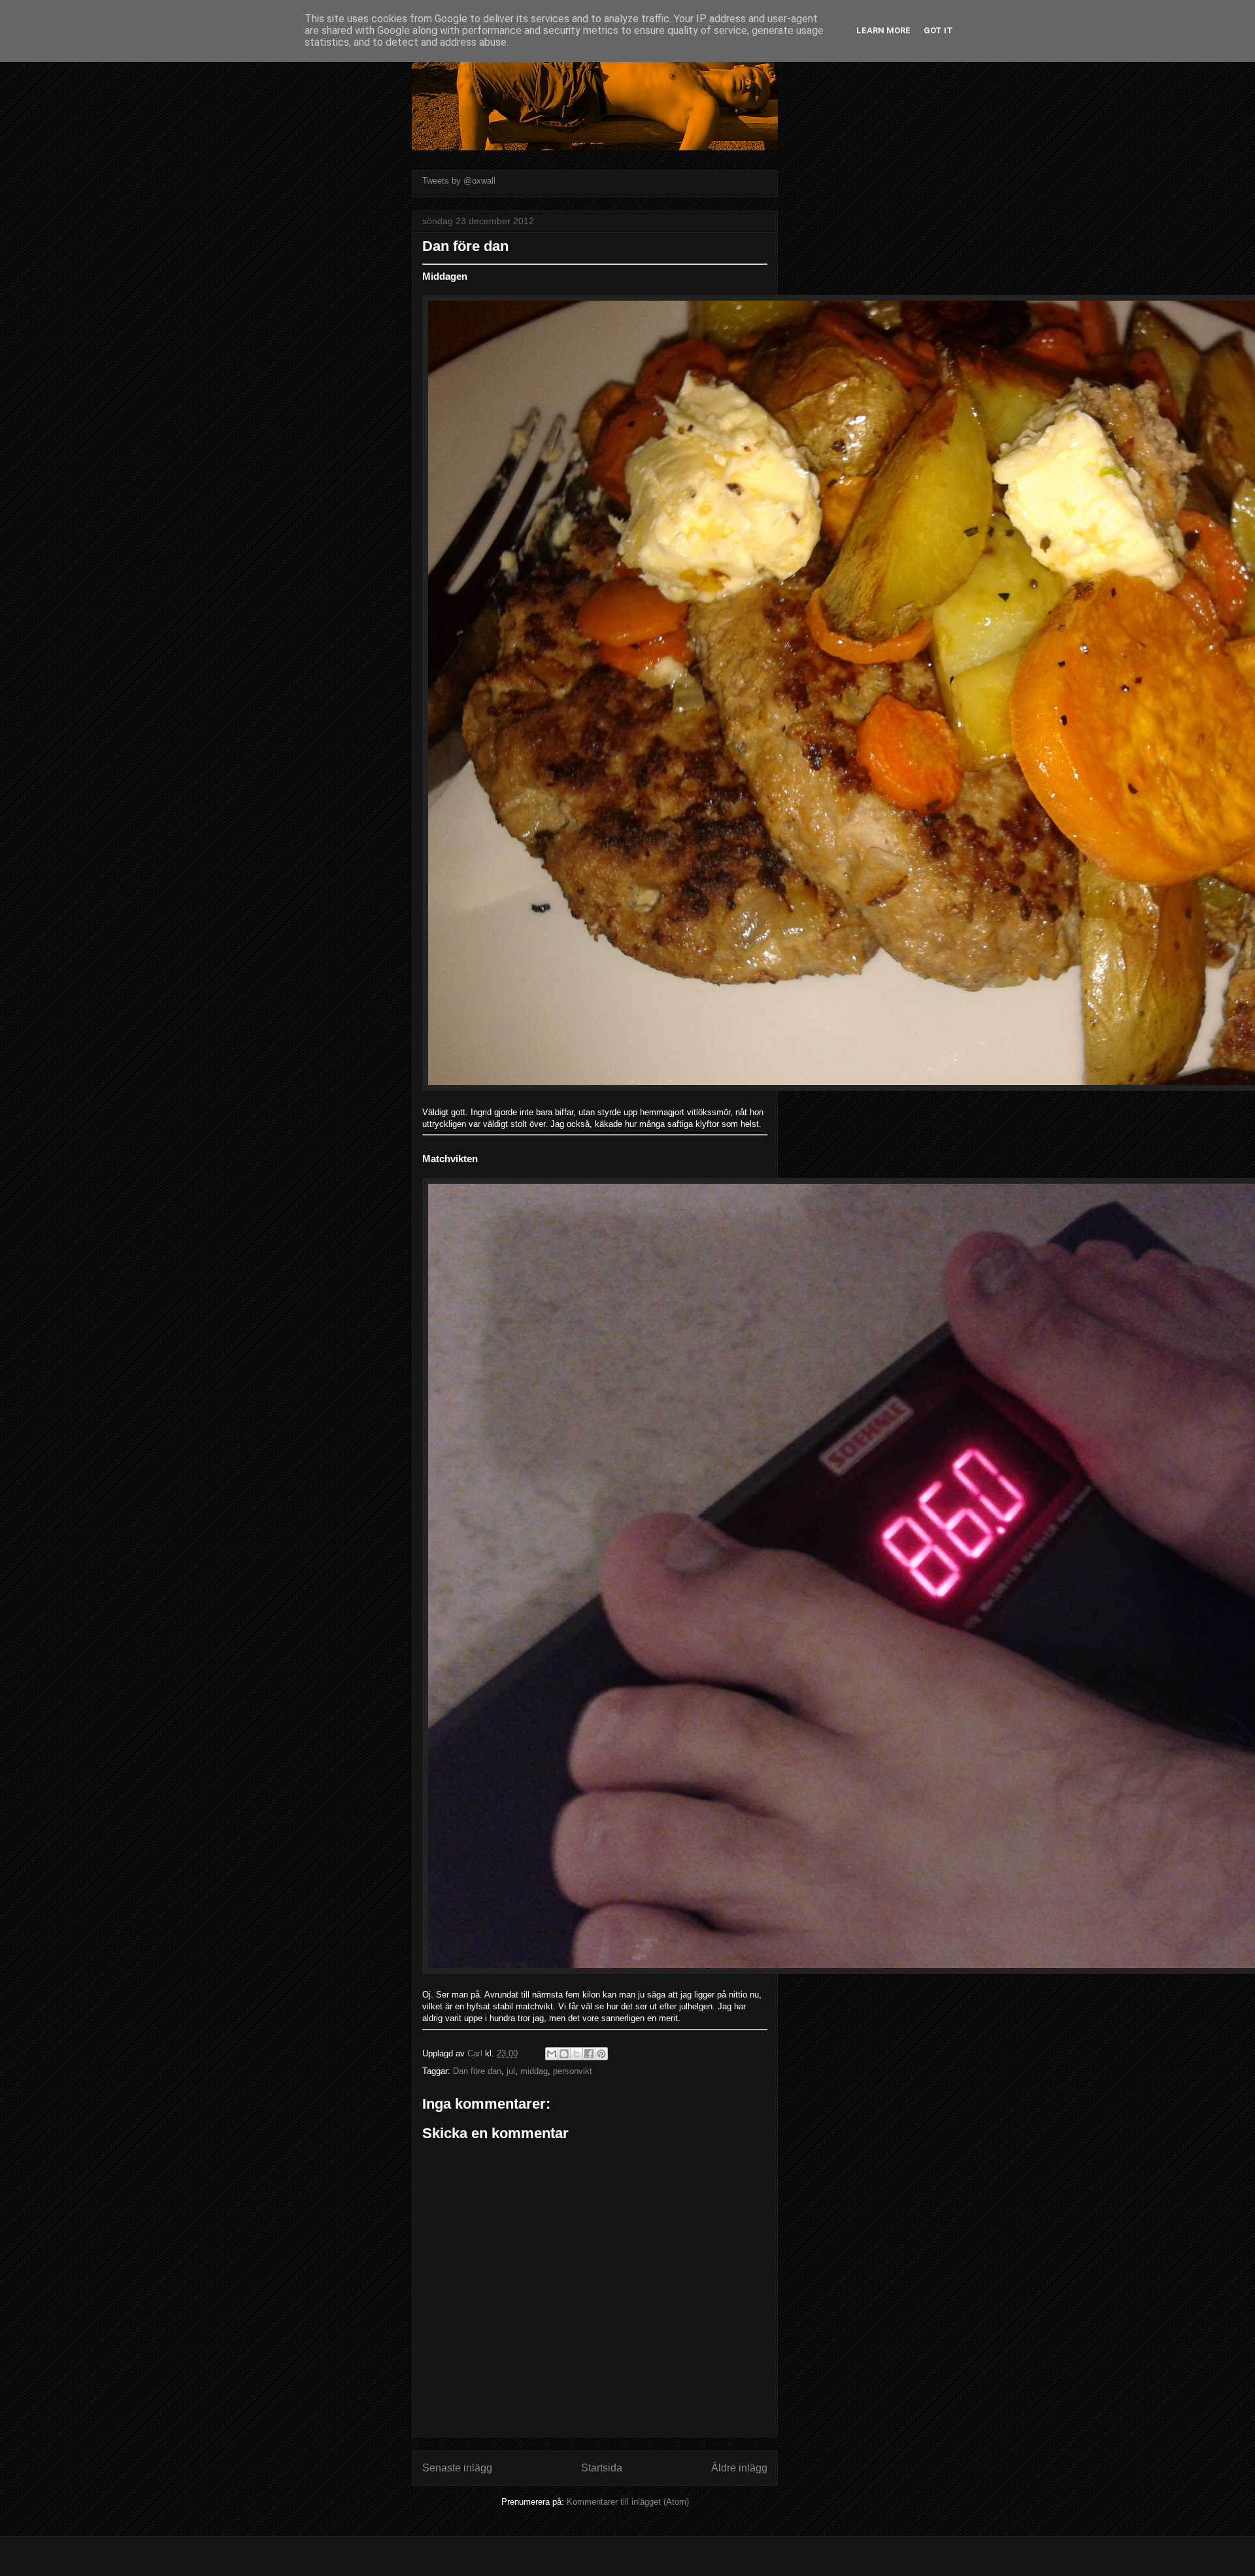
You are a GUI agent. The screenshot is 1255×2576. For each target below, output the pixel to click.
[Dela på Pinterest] (601, 2054)
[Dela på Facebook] (589, 2054)
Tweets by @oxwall (459, 181)
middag (534, 2071)
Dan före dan (477, 2071)
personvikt (573, 2071)
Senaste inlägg (457, 2468)
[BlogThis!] (564, 2054)
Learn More (883, 30)
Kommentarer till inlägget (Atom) (628, 2502)
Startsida (602, 2468)
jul (511, 2071)
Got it (938, 30)
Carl (476, 2053)
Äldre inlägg (739, 2468)
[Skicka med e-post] (552, 2054)
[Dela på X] (577, 2054)
